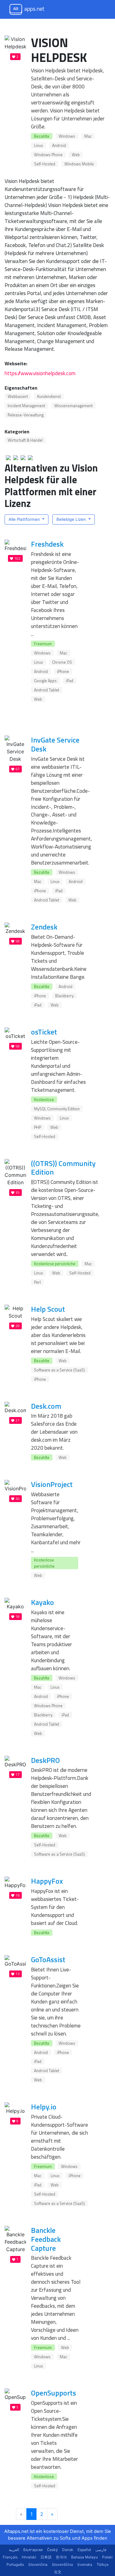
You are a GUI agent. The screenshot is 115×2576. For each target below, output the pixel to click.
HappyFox (47, 1881)
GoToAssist (48, 1959)
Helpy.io (44, 2107)
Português (15, 2564)
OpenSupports (54, 2393)
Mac (88, 136)
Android (59, 145)
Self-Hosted (45, 164)
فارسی (101, 2550)
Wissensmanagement (73, 406)
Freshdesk (47, 544)
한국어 (61, 2557)
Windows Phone (48, 155)
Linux (38, 145)
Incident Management (26, 406)
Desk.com (46, 1406)
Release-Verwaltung (26, 415)
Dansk (68, 2550)
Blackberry (64, 996)
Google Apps (45, 681)
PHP (38, 1127)
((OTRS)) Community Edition (63, 1168)
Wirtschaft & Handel (25, 440)
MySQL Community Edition (57, 1109)
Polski (107, 2557)
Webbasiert (18, 396)
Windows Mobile (79, 164)
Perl (37, 1282)
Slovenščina (62, 2564)
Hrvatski (29, 2557)
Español (84, 2550)
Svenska (85, 2564)
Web (76, 155)
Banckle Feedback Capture (46, 2239)
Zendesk (44, 927)
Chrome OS (62, 662)
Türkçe (103, 2564)
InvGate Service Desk (55, 744)
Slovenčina (38, 2564)
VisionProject (52, 1484)
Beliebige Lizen (72, 519)
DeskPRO (45, 1760)
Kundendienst (49, 396)
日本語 (46, 2557)
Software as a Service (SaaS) (59, 1370)
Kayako (42, 1602)
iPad (70, 681)
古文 (58, 2572)
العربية (14, 2550)
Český (52, 2550)
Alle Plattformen (25, 519)
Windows (67, 136)
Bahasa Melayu (84, 2557)
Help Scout (48, 1309)
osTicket (44, 1032)
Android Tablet (47, 690)
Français (10, 2557)
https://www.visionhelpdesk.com (40, 373)
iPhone (63, 671)
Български (33, 2550)
